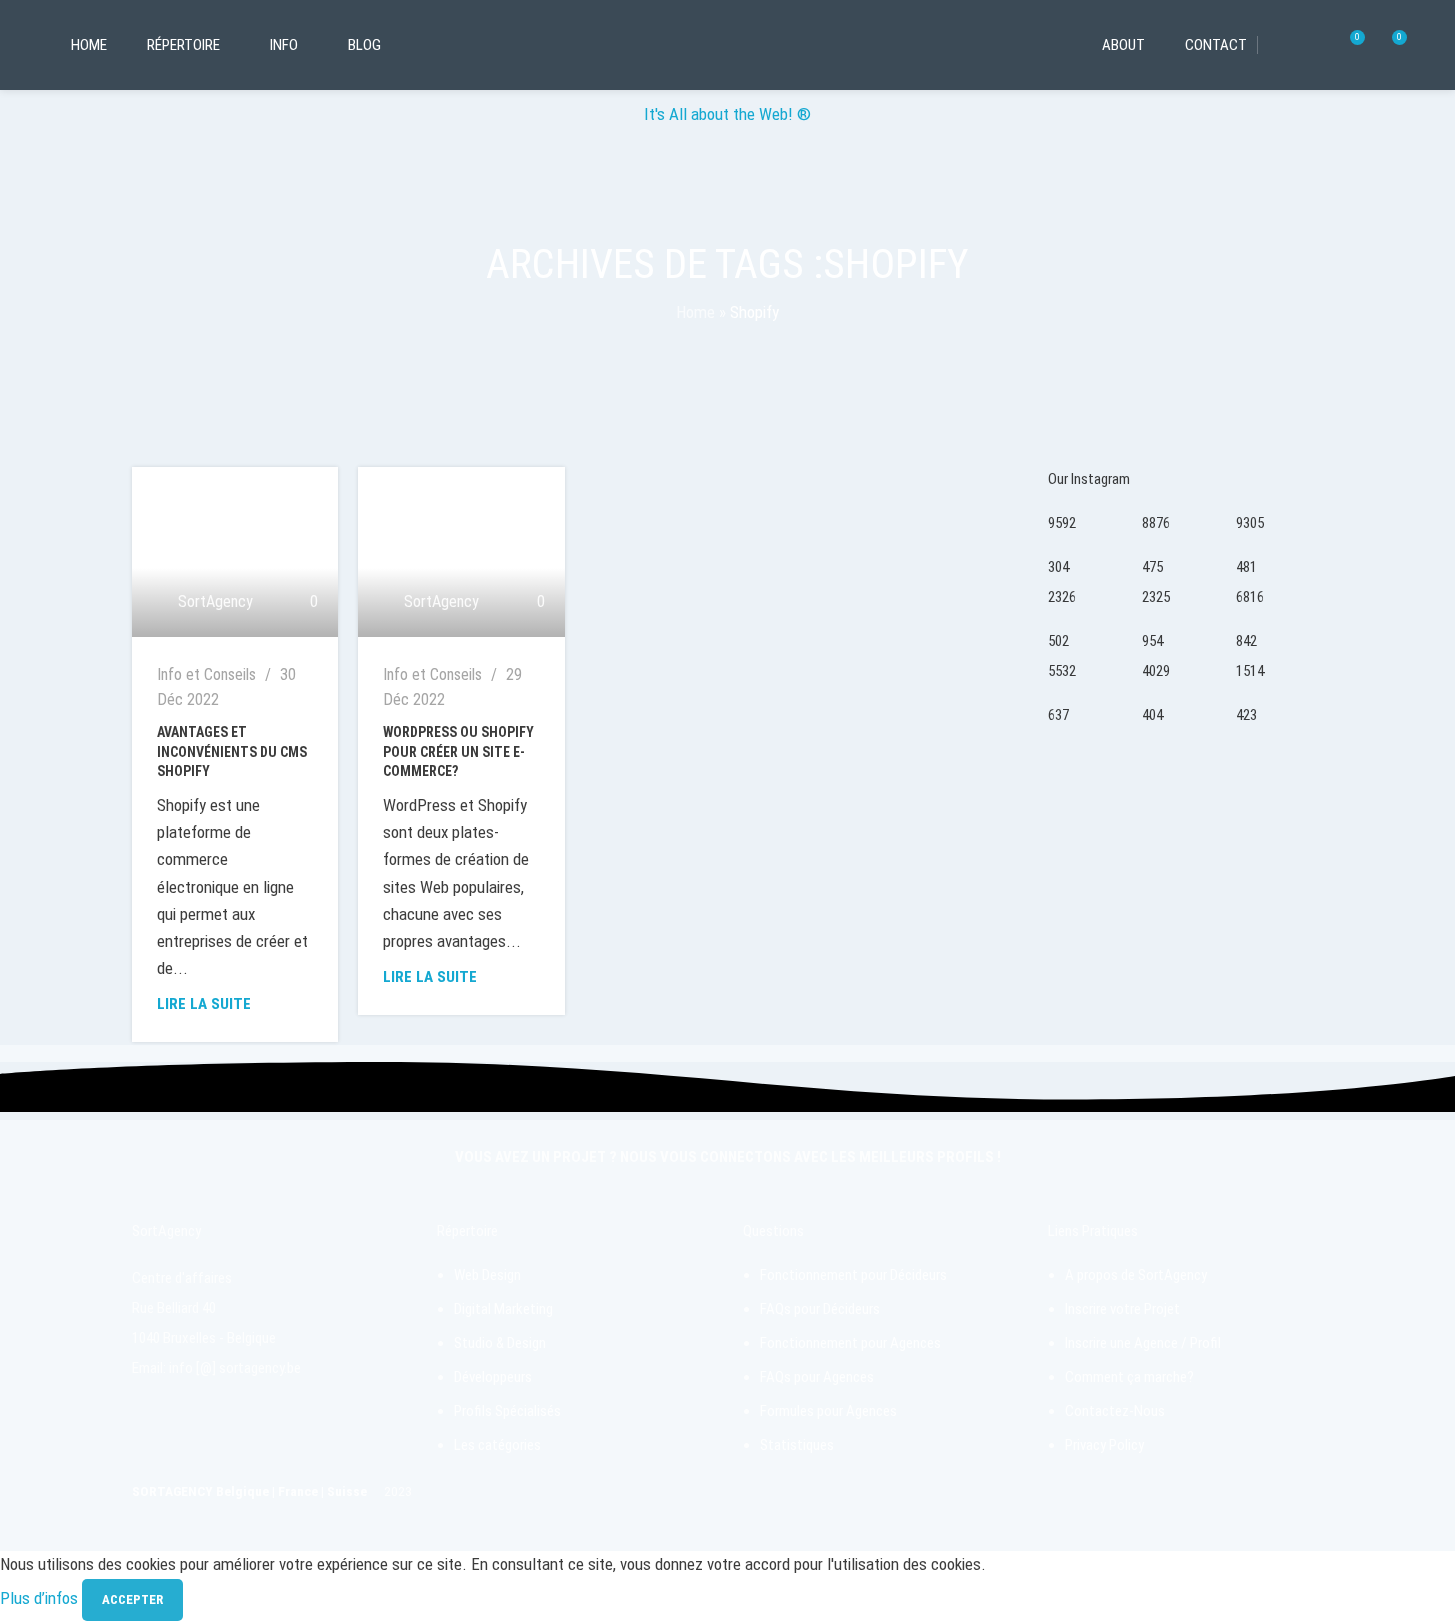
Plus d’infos (41, 1598)
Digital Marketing (503, 1309)
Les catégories (497, 1445)
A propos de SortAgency (1136, 1275)
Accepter (132, 1599)
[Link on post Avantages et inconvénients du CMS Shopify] (235, 552)
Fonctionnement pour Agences (850, 1343)
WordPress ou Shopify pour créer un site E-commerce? (458, 751)
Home (695, 312)
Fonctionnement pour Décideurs (853, 1275)
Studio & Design (500, 1343)
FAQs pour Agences (817, 1377)
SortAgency (215, 601)
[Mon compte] (1276, 45)
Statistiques (797, 1445)
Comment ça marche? (1129, 1377)
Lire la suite (204, 1004)
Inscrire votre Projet (1122, 1309)
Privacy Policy (1104, 1445)
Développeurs (493, 1377)
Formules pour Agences (828, 1411)
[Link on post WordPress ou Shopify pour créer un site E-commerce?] (461, 552)
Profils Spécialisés (507, 1411)
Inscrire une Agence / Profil (1143, 1343)
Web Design (487, 1275)
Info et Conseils (206, 674)
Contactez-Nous (1115, 1411)
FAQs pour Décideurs (820, 1309)
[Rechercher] (1312, 45)
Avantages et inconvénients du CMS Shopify (232, 751)
